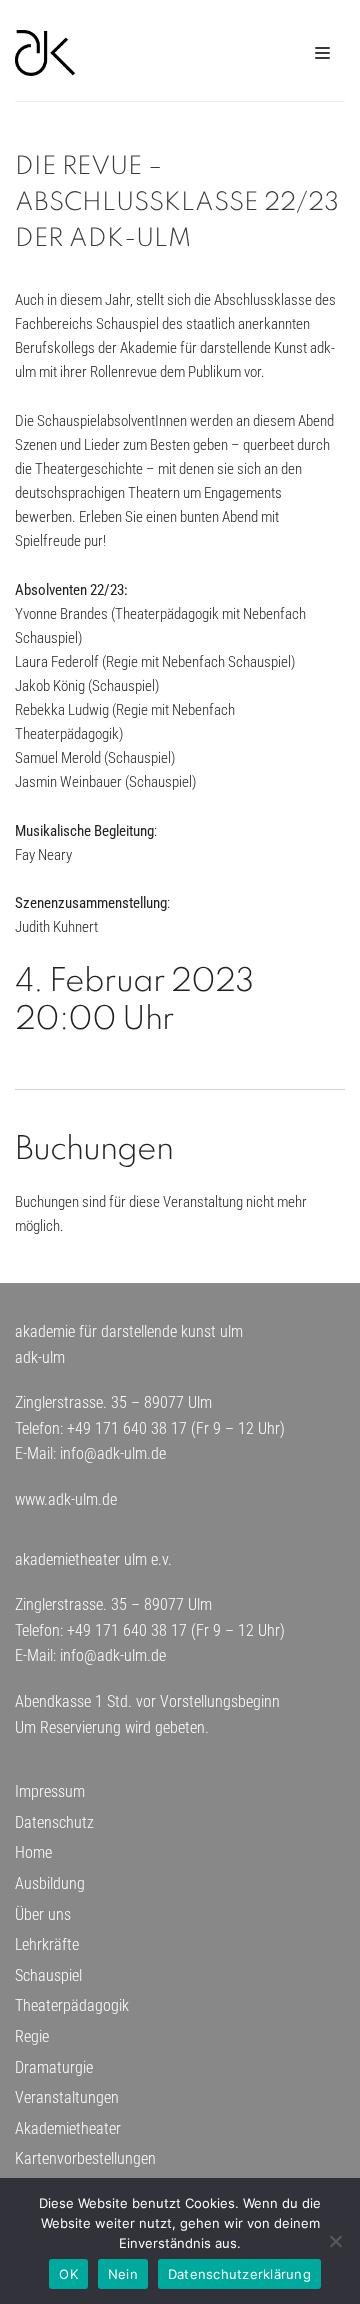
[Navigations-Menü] (322, 53)
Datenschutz (54, 1822)
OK (68, 2274)
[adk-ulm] (45, 53)
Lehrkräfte (47, 1944)
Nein (123, 2274)
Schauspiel (48, 1975)
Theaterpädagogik (72, 2005)
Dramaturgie (54, 2067)
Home (33, 1852)
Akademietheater (68, 2128)
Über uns (43, 1914)
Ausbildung (50, 1883)
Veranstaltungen (67, 2097)
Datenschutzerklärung (239, 2274)
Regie (32, 2036)
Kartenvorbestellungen (85, 2158)
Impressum (50, 1791)
